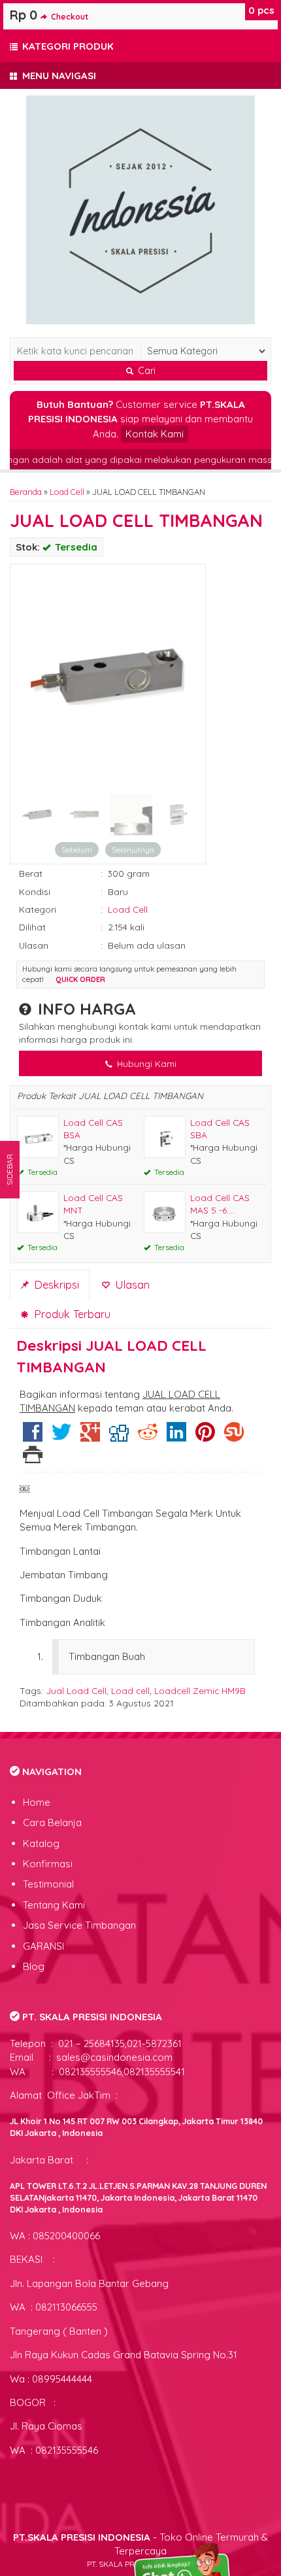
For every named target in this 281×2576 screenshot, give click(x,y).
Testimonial (48, 1884)
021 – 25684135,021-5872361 (119, 2043)
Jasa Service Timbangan (79, 1925)
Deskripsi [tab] (55, 1284)
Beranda (26, 492)
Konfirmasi (48, 1864)
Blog (34, 1966)
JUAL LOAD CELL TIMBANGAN (136, 520)
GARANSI (43, 1946)
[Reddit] (148, 1437)
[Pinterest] (205, 1437)
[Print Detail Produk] (33, 1458)
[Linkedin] (176, 1437)
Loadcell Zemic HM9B (200, 1690)
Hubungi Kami (145, 1063)
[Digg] (119, 1437)
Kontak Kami (155, 434)
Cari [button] (145, 371)
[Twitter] (61, 1437)
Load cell (130, 1690)
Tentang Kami (54, 1905)
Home (37, 1802)
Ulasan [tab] (131, 1284)
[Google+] (90, 1437)
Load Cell (67, 492)
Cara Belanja (52, 1822)
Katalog (41, 1843)
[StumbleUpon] (234, 1437)
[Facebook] (33, 1437)
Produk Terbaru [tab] (71, 1314)
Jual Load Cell (76, 1690)
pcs (261, 10)
